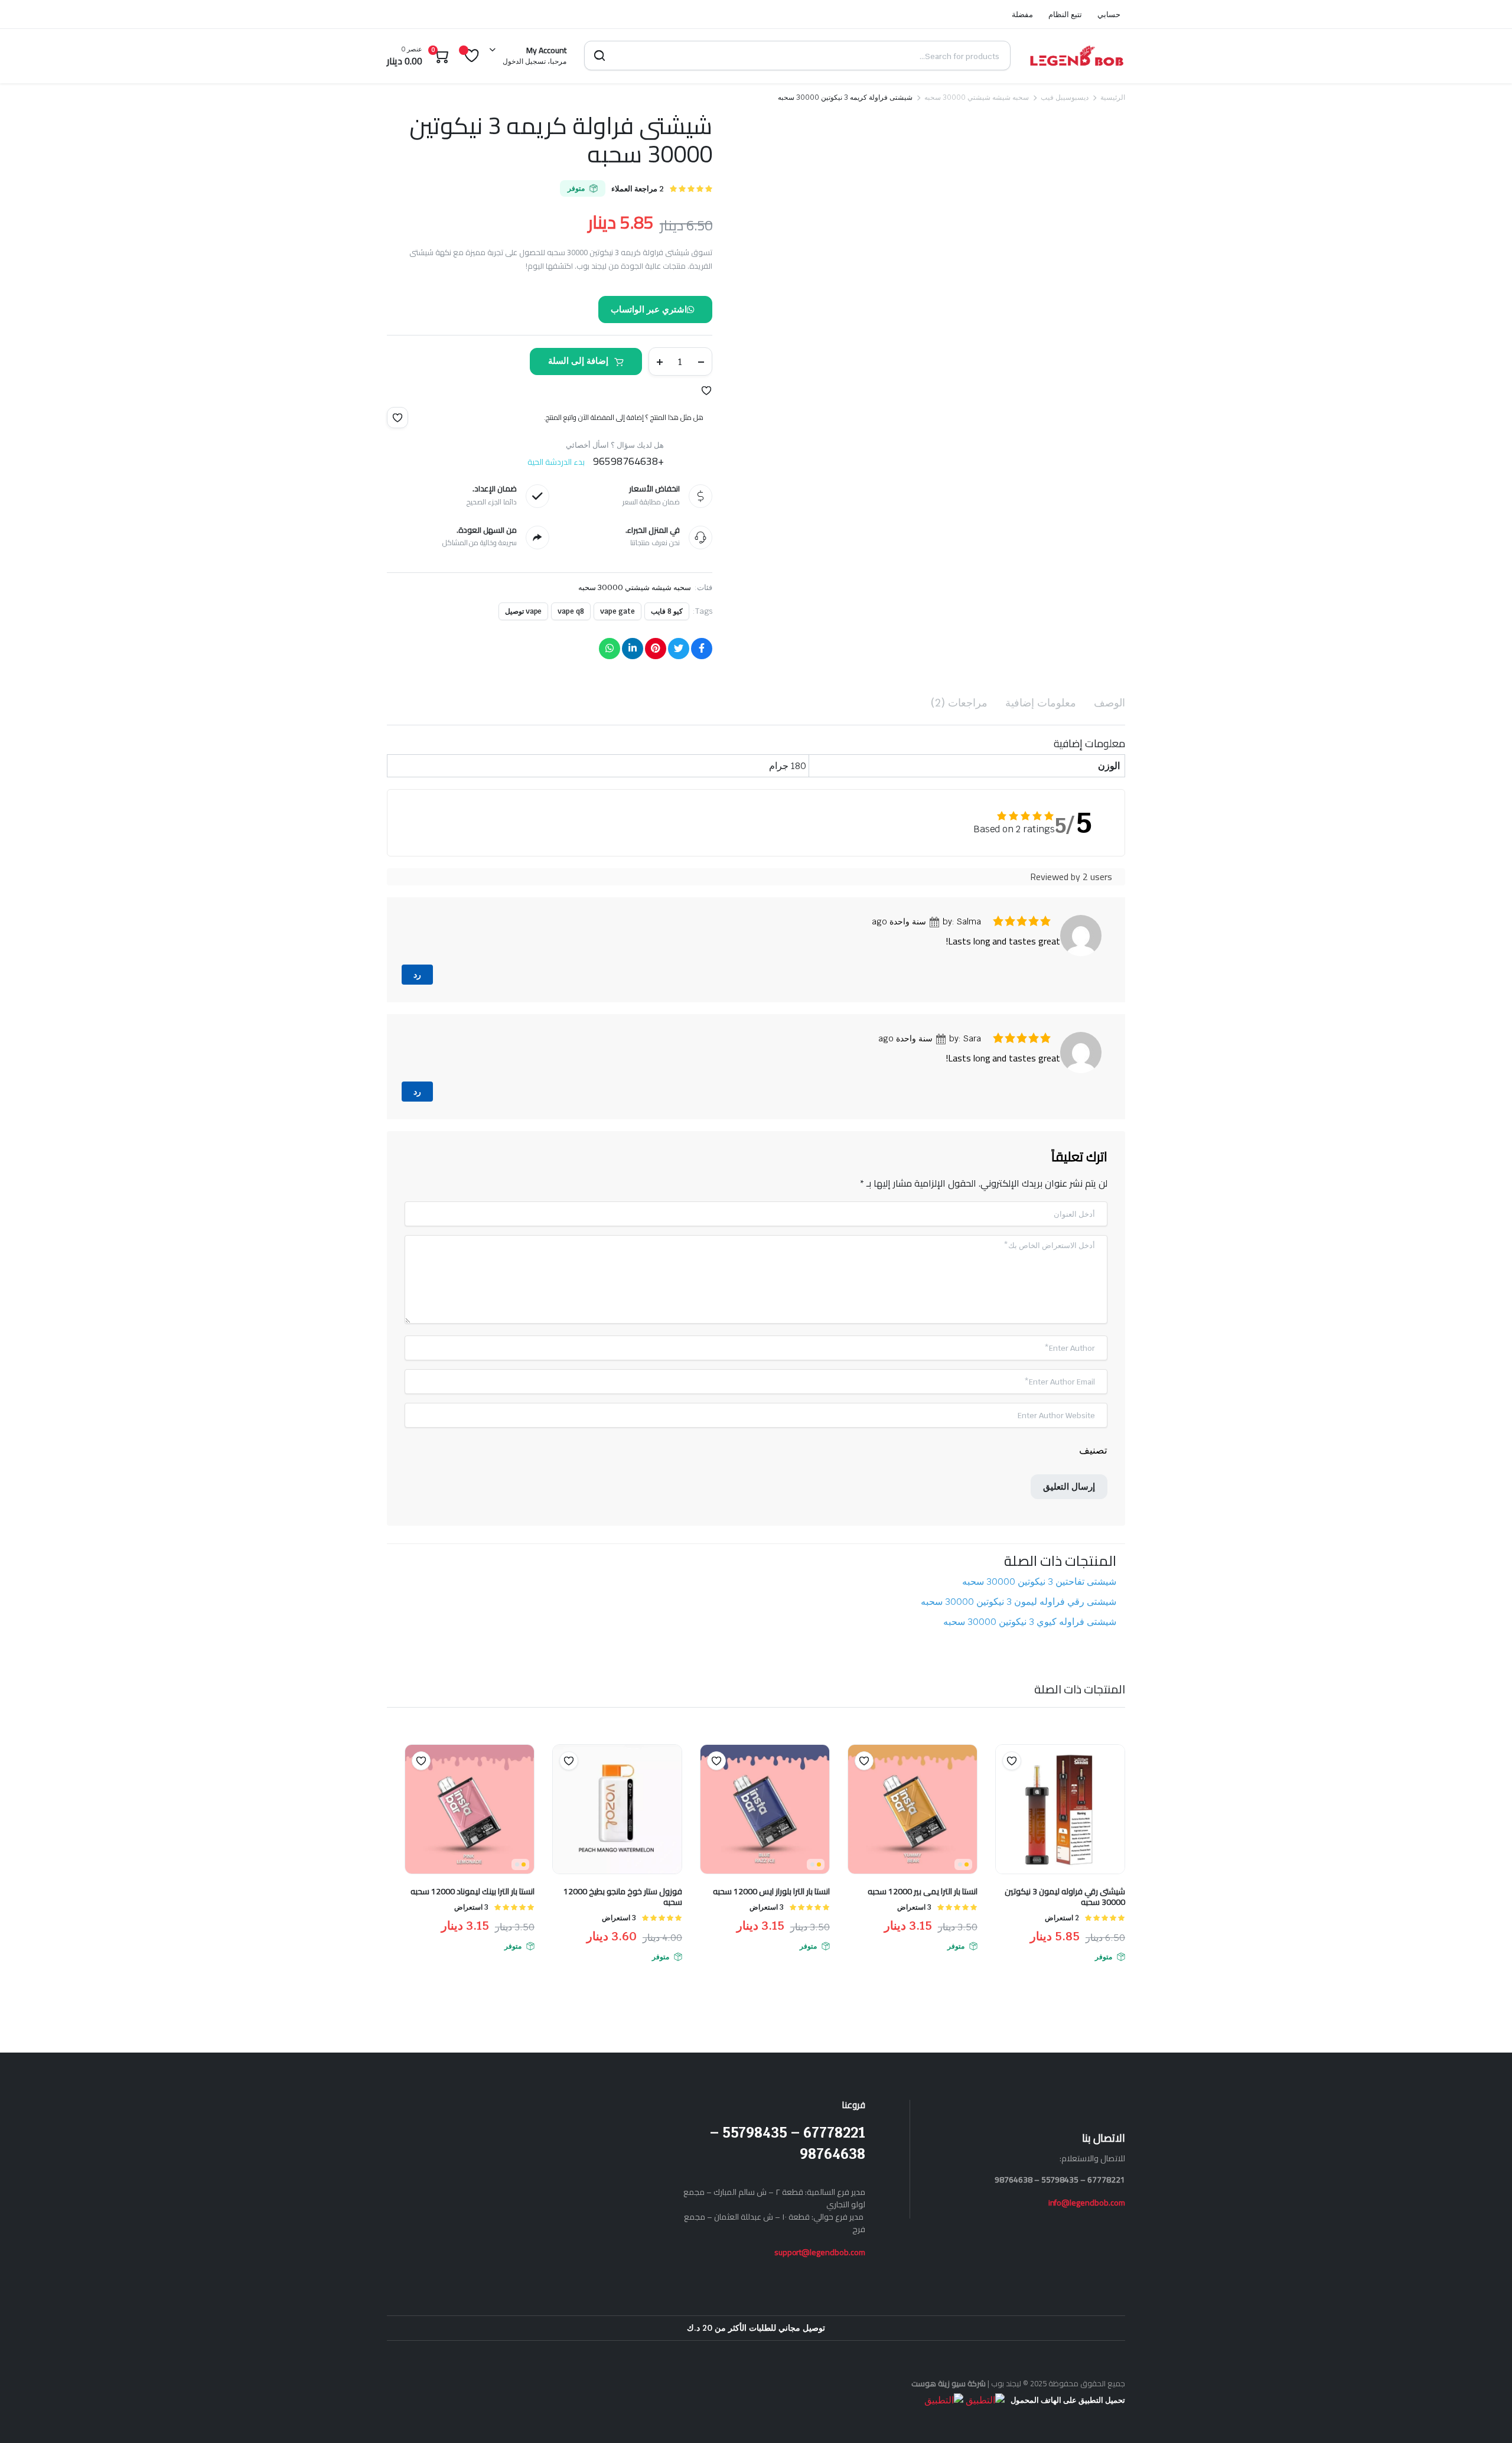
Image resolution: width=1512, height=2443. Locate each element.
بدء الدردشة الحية (556, 462)
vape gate (617, 611)
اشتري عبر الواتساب (649, 309)
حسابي (1109, 14)
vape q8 (571, 611)
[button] (706, 390)
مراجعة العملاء (638, 189)
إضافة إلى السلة (578, 361)
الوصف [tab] (1109, 703)
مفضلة (1022, 14)
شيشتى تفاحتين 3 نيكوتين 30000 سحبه (1039, 781)
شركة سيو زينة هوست (949, 1582)
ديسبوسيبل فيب (1065, 97)
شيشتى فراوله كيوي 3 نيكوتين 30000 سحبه (1030, 821)
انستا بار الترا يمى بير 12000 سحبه (923, 1090)
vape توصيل (524, 611)
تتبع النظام (1065, 14)
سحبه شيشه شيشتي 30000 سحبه (977, 97)
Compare (1006, 983)
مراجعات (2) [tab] (959, 703)
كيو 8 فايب (667, 611)
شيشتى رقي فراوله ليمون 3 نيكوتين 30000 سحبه (1019, 801)
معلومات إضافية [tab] (1041, 703)
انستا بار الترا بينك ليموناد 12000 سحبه (472, 1090)
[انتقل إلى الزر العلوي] (1485, 2416)
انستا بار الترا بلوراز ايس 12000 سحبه (771, 1090)
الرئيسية (1113, 97)
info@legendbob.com (1087, 1402)
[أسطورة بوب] (1077, 56)
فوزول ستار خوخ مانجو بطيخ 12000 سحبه (623, 1096)
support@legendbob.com (820, 1451)
